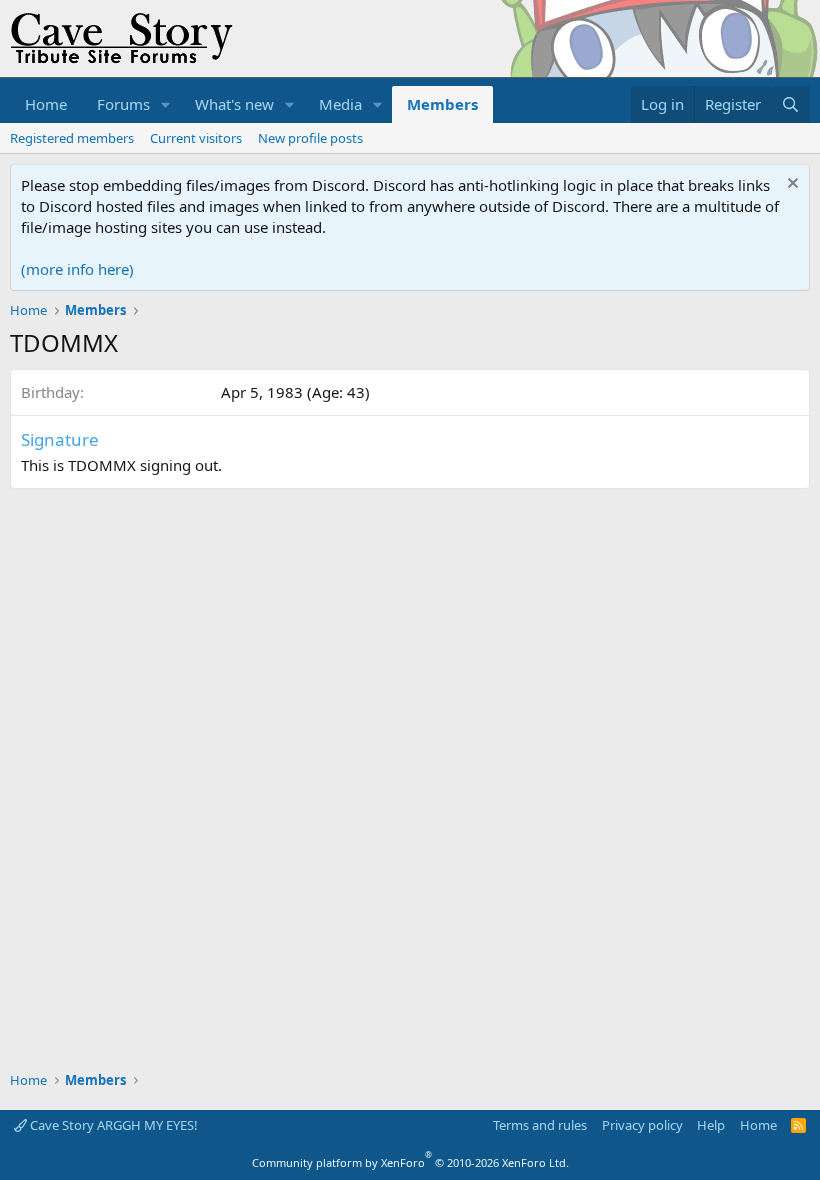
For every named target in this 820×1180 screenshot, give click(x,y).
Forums (123, 104)
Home (46, 104)
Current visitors (196, 138)
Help (711, 1125)
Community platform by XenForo (410, 1162)
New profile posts (310, 138)
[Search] (790, 104)
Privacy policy (642, 1125)
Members (442, 104)
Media (340, 104)
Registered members (72, 138)
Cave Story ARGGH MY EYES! (112, 1125)
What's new (234, 104)
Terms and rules (540, 1125)
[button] (166, 104)
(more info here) (77, 269)
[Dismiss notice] (790, 185)
